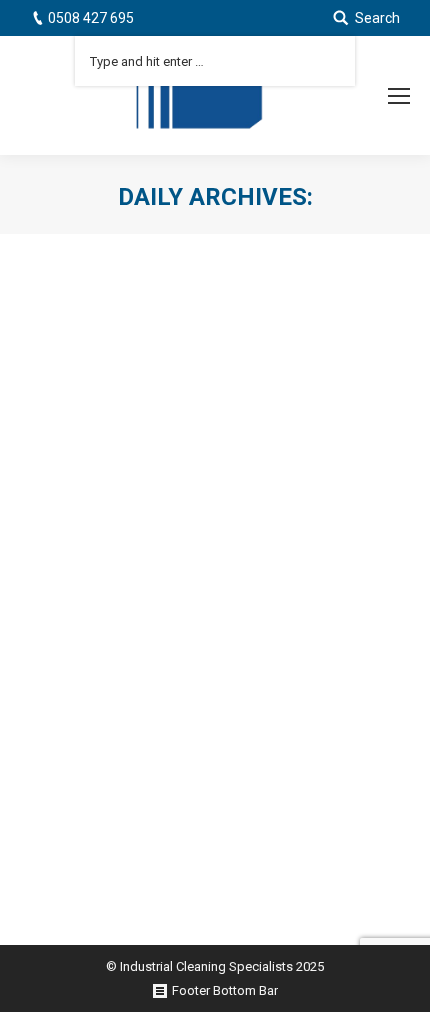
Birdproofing (81, 725)
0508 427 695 (91, 18)
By (221, 725)
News (140, 725)
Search (377, 18)
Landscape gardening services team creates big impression (211, 674)
